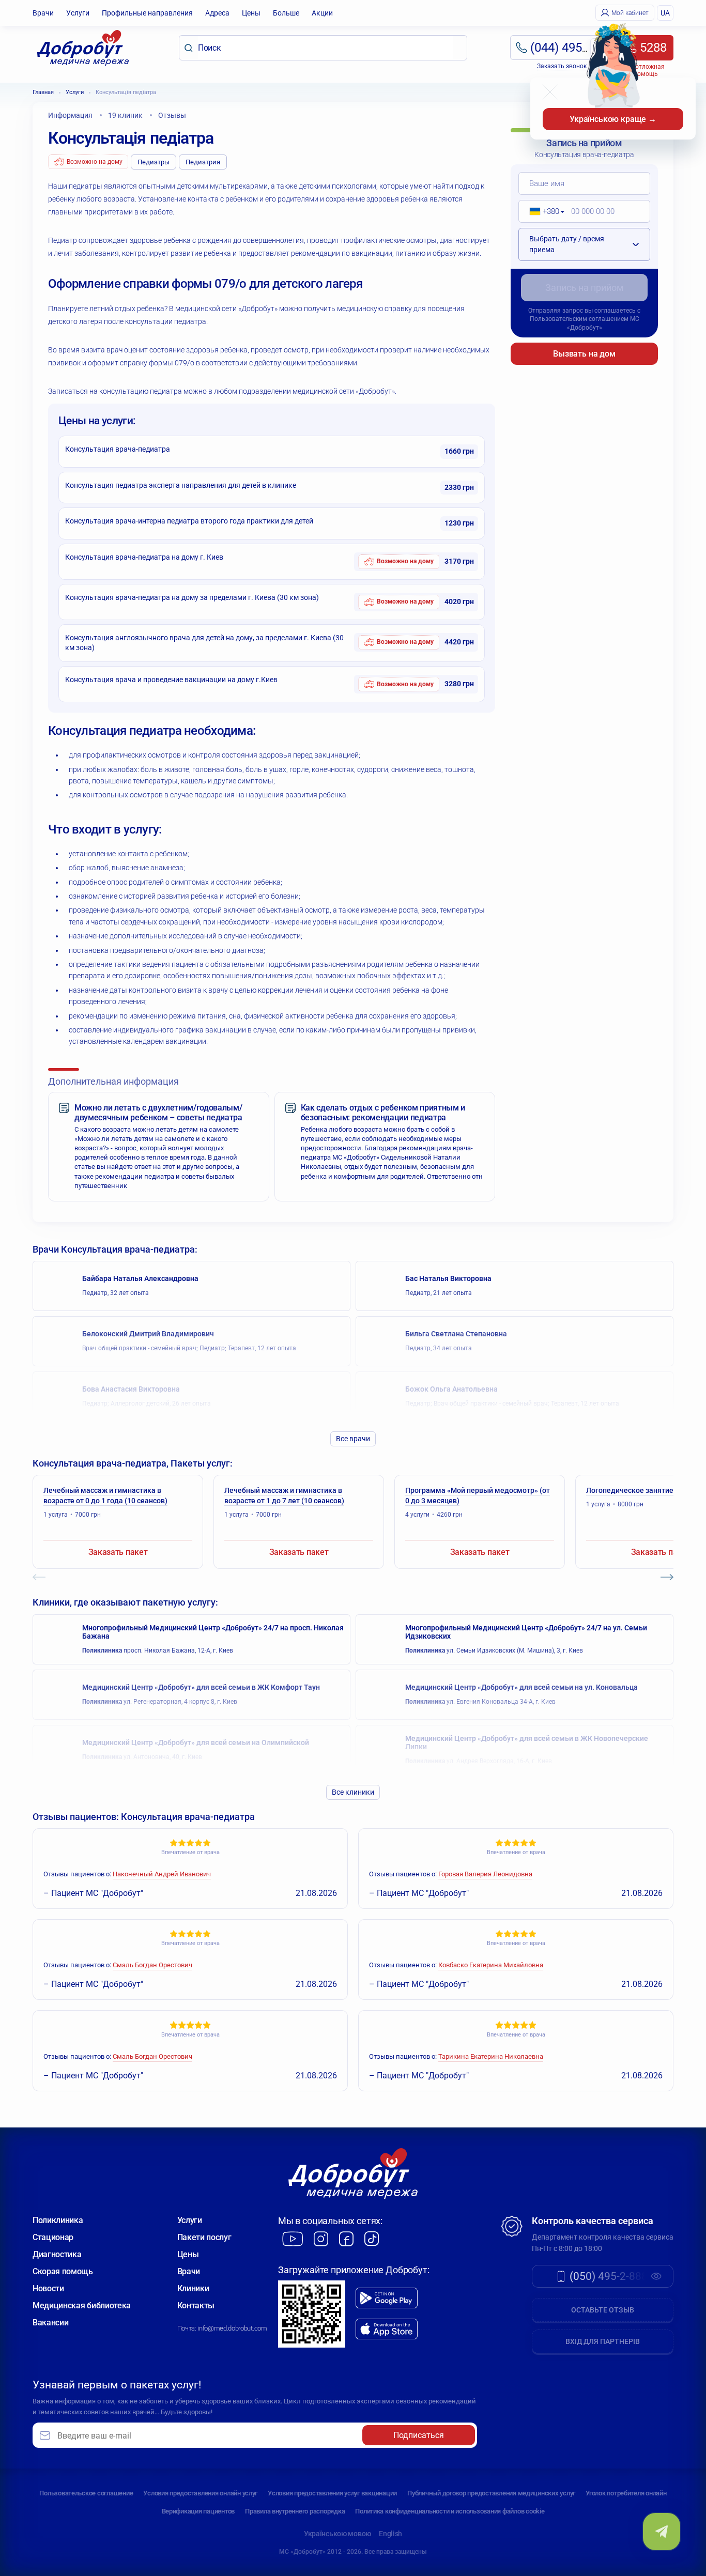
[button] (543, 211)
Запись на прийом (584, 288)
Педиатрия (203, 162)
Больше (286, 13)
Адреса (217, 13)
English (390, 2534)
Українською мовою (337, 2534)
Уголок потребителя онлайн (626, 2493)
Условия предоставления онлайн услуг (200, 2493)
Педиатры (154, 162)
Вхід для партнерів (603, 2341)
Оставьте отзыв (603, 2310)
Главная (43, 92)
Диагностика (57, 2254)
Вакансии (50, 2323)
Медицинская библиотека (82, 2305)
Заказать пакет (118, 1552)
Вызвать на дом (584, 354)
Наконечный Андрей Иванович (162, 1874)
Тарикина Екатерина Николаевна (491, 2056)
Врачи (43, 13)
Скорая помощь (63, 2271)
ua (665, 13)
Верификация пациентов (198, 2511)
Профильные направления (147, 13)
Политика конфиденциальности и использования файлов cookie (450, 2511)
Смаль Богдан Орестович (152, 1965)
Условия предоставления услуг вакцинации (332, 2493)
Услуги (78, 13)
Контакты (196, 2305)
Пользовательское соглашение (86, 2493)
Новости (48, 2288)
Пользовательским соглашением (579, 319)
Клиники (193, 2288)
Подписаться (419, 2435)
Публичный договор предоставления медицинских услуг (491, 2493)
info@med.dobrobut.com (232, 2328)
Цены (251, 13)
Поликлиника (58, 2220)
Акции (322, 13)
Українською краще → (613, 119)
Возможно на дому (95, 162)
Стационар (53, 2237)
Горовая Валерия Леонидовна (485, 1874)
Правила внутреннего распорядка (295, 2511)
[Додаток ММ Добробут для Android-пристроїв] (387, 2298)
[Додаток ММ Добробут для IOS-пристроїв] (387, 2329)
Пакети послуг (204, 2237)
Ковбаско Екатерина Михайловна (491, 1965)
